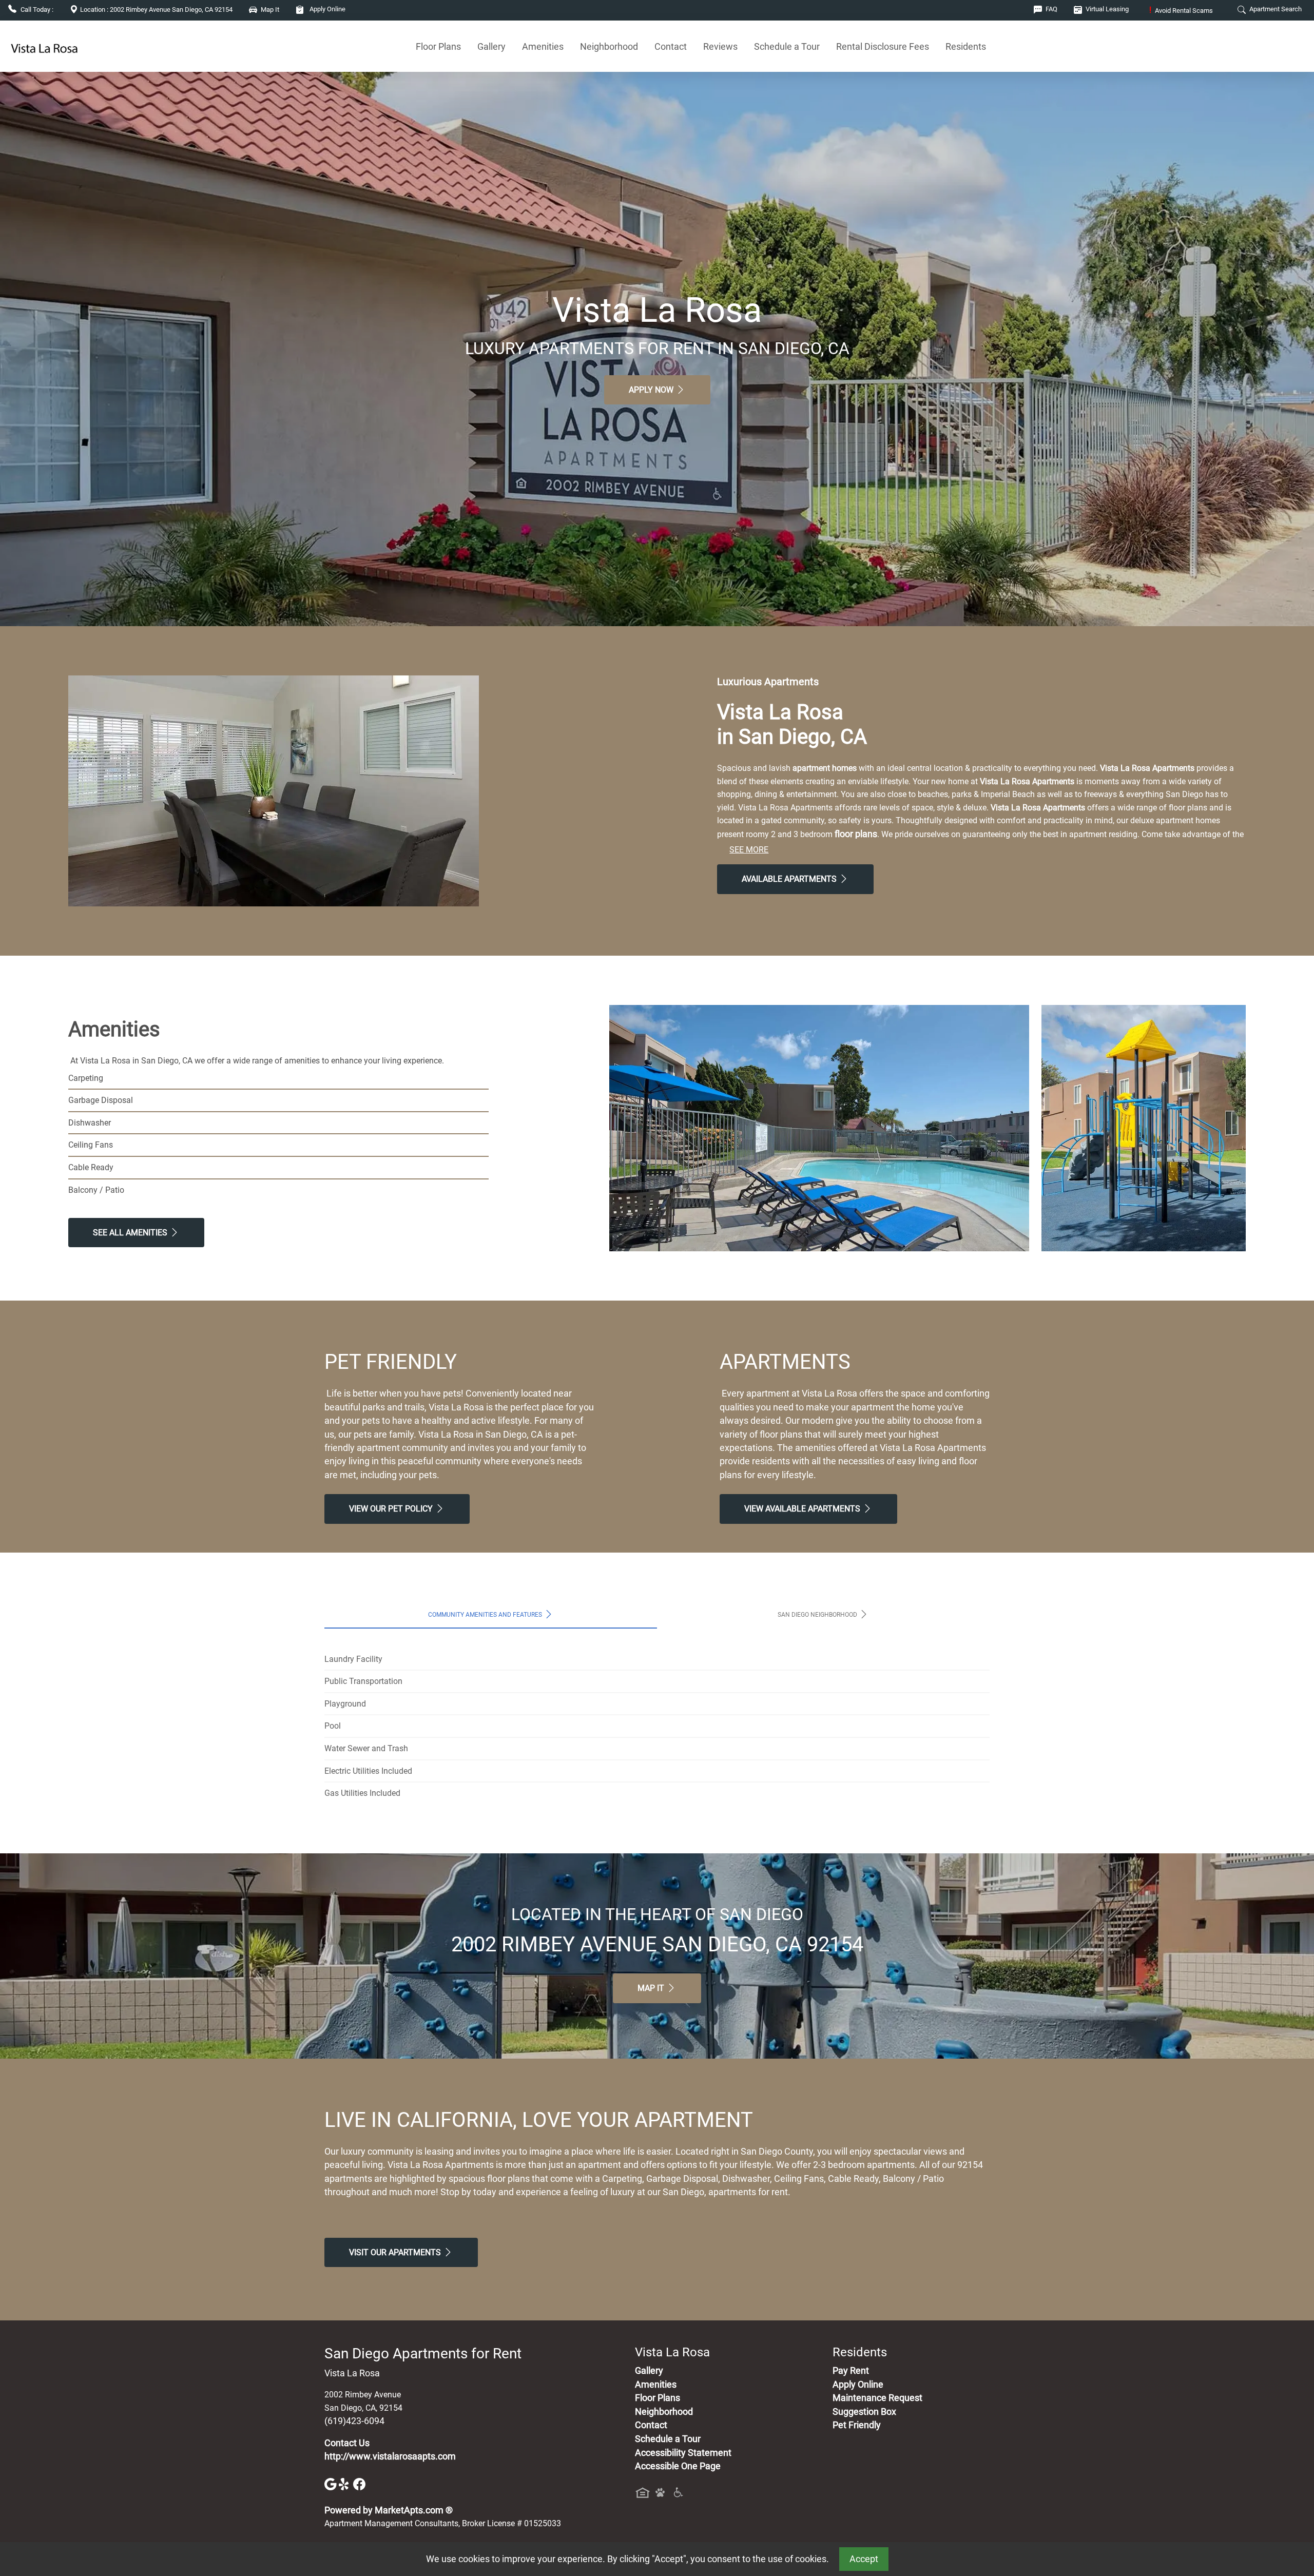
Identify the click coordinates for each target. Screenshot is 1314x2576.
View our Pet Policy (392, 1509)
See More (749, 850)
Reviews (720, 46)
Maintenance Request (877, 2398)
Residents (966, 46)
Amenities (543, 46)
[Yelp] (346, 2484)
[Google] (332, 2484)
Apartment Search (1275, 9)
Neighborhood (609, 46)
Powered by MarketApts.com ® (389, 2510)
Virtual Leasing (1106, 9)
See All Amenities (131, 1233)
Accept (864, 2559)
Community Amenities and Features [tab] (486, 1614)
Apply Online (327, 9)
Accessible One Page (678, 2466)
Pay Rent (851, 2371)
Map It (652, 1988)
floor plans (856, 834)
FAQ (1051, 9)
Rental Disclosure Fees (883, 46)
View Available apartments (803, 1509)
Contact (671, 46)
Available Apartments (790, 879)
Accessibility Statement (683, 2453)
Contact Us (347, 2443)
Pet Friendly (857, 2425)
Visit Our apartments (396, 2252)
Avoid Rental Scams (1181, 11)
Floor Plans (438, 46)
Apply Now (652, 390)
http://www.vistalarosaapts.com (390, 2456)
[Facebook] (359, 2484)
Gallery (491, 46)
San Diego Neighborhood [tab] (818, 1614)
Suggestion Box (864, 2412)
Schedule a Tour (787, 46)
